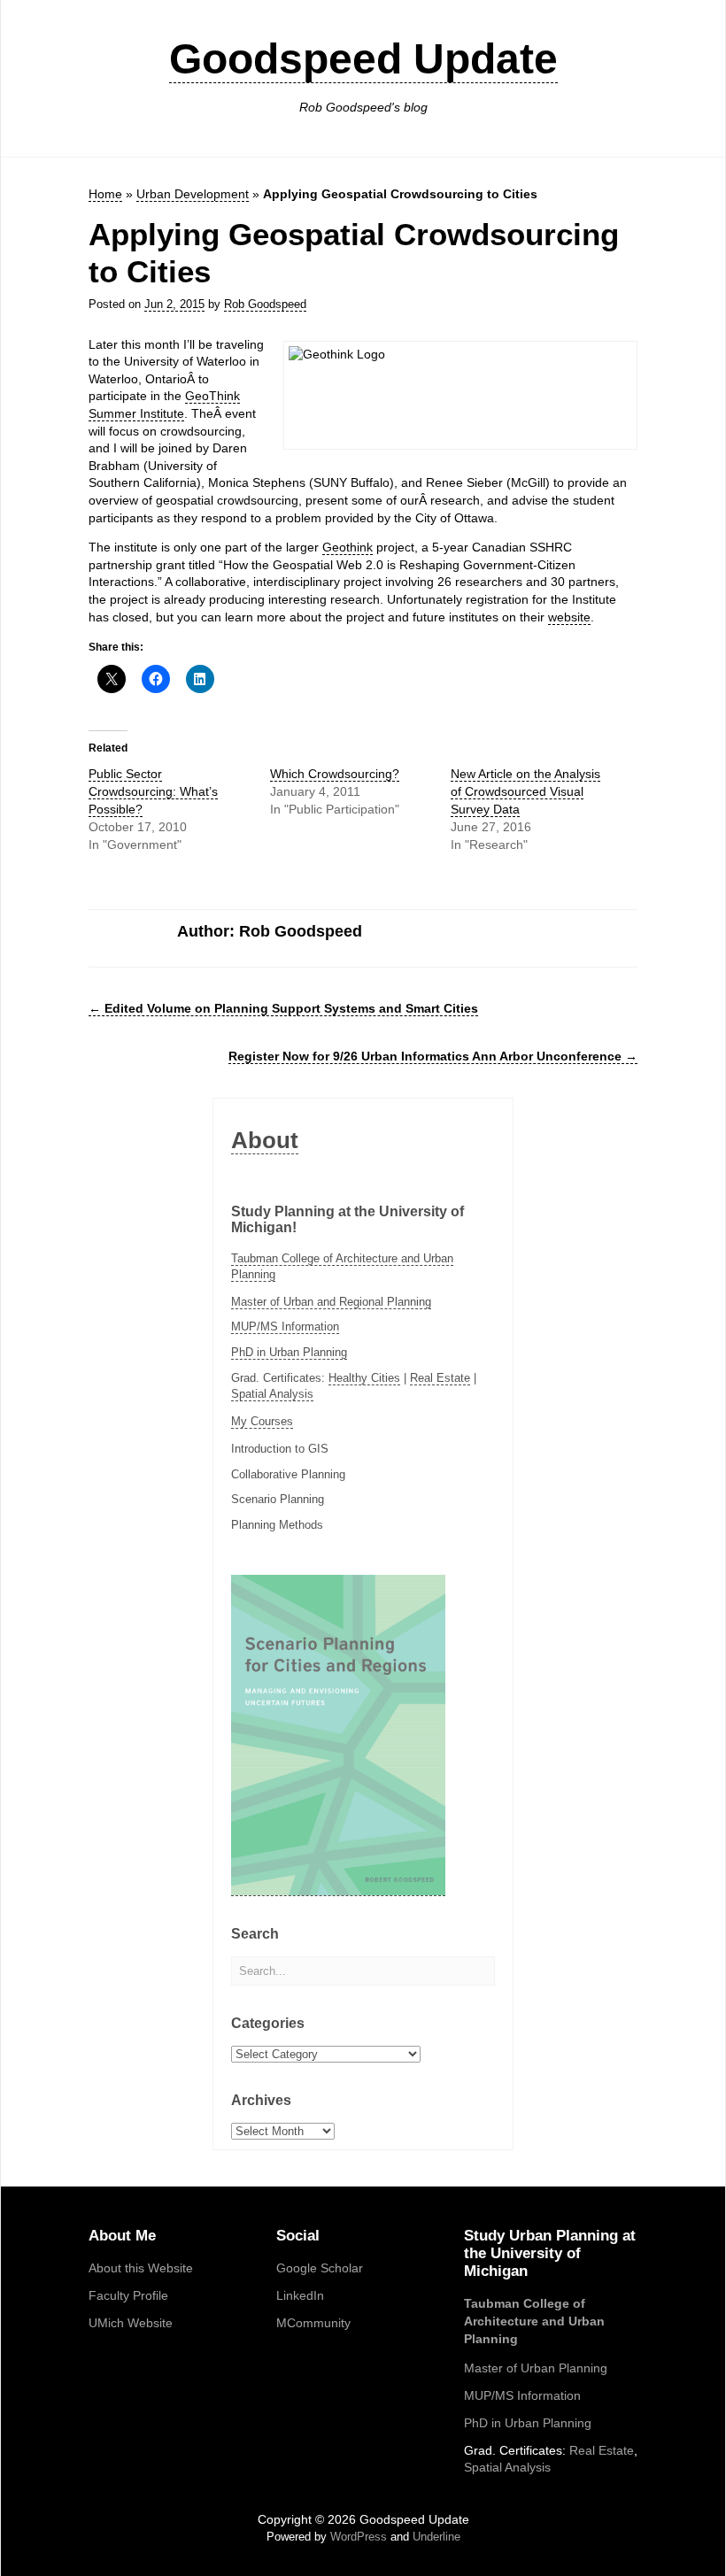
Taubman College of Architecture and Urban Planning (534, 2321)
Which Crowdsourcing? (335, 774)
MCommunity (313, 2323)
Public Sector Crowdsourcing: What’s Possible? (153, 791)
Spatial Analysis (272, 1394)
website (569, 617)
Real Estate (440, 1378)
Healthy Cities (364, 1378)
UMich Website (131, 2323)
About (265, 1140)
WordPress (359, 2537)
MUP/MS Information (285, 1327)
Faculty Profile (128, 2295)
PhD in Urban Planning (289, 1352)
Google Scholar (320, 2268)
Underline (436, 2537)
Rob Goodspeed (265, 304)
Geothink (348, 547)
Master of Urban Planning (536, 2368)
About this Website (141, 2268)
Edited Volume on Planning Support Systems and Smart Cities (283, 1008)
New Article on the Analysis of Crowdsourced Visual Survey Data (525, 791)
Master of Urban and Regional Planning (331, 1302)
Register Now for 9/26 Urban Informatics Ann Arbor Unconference (433, 1056)
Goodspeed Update (363, 59)
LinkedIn (300, 2295)
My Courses (262, 1421)
